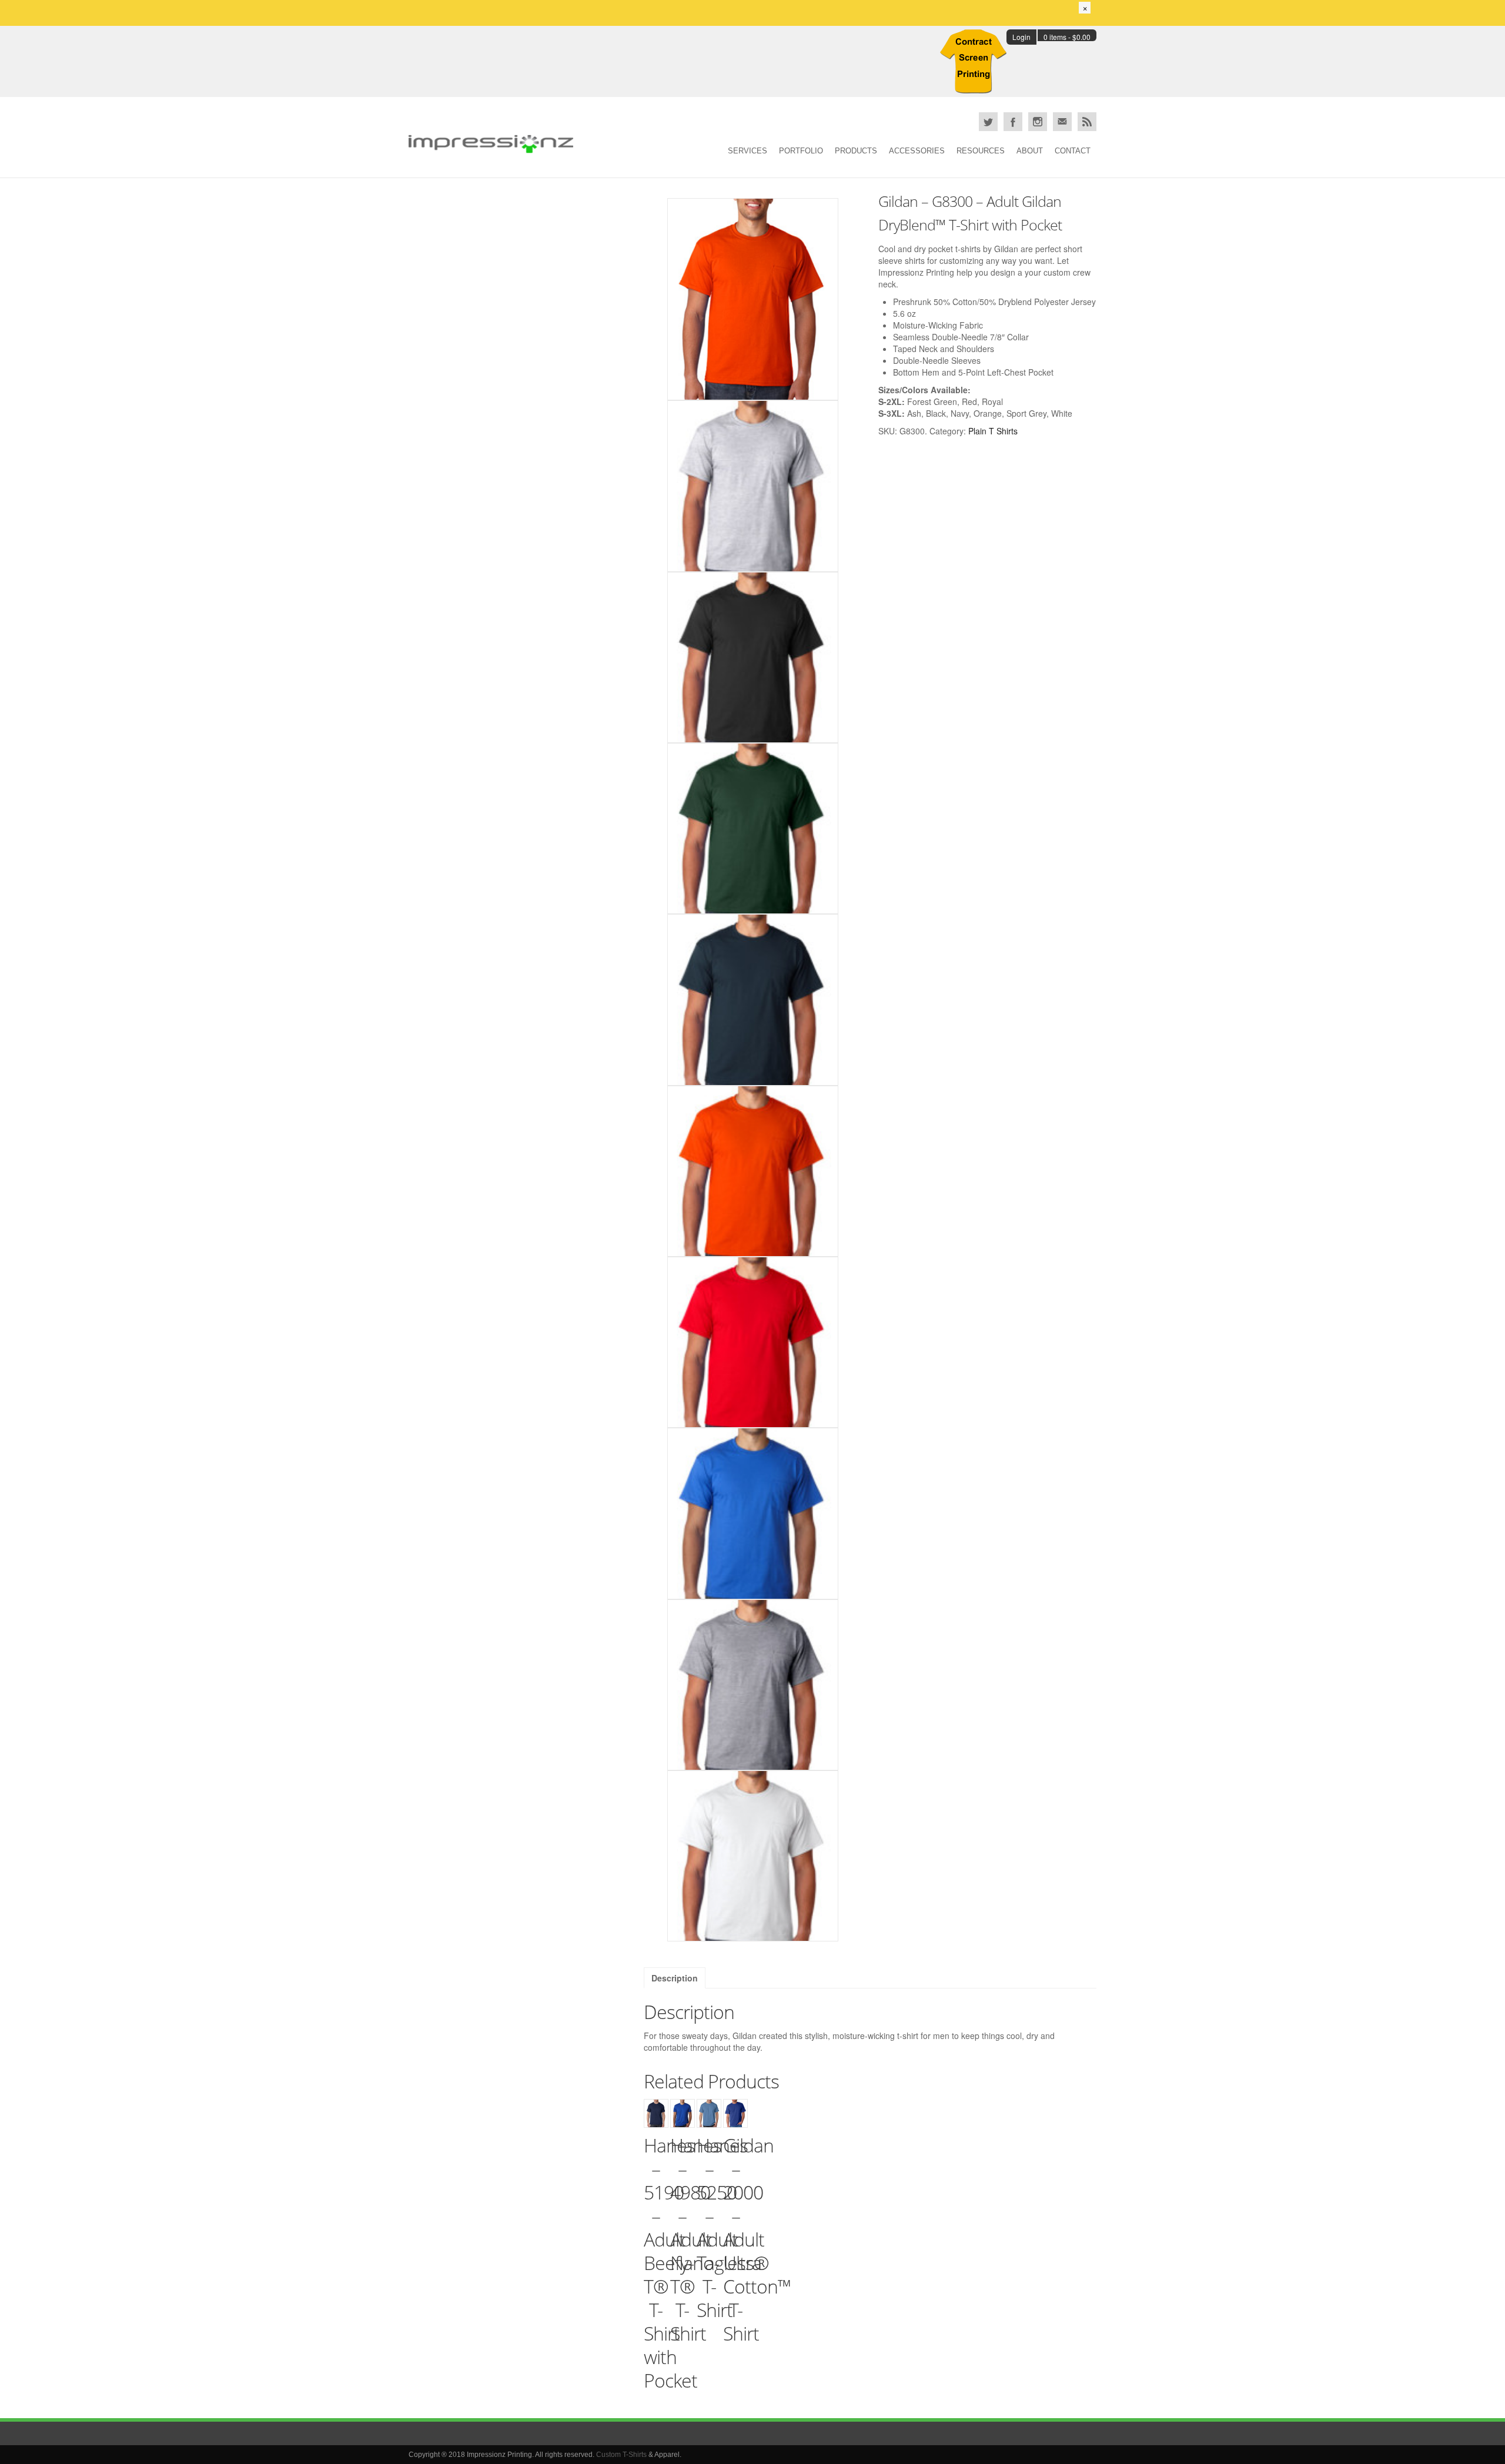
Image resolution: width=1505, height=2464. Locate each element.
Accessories (917, 151)
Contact (1073, 151)
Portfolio (801, 151)
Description (675, 1978)
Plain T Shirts (993, 431)
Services (748, 151)
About (1030, 151)
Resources (981, 151)
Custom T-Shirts (621, 2455)
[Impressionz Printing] (491, 144)
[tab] (675, 1978)
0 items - (1067, 37)
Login (1021, 37)
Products (856, 151)
